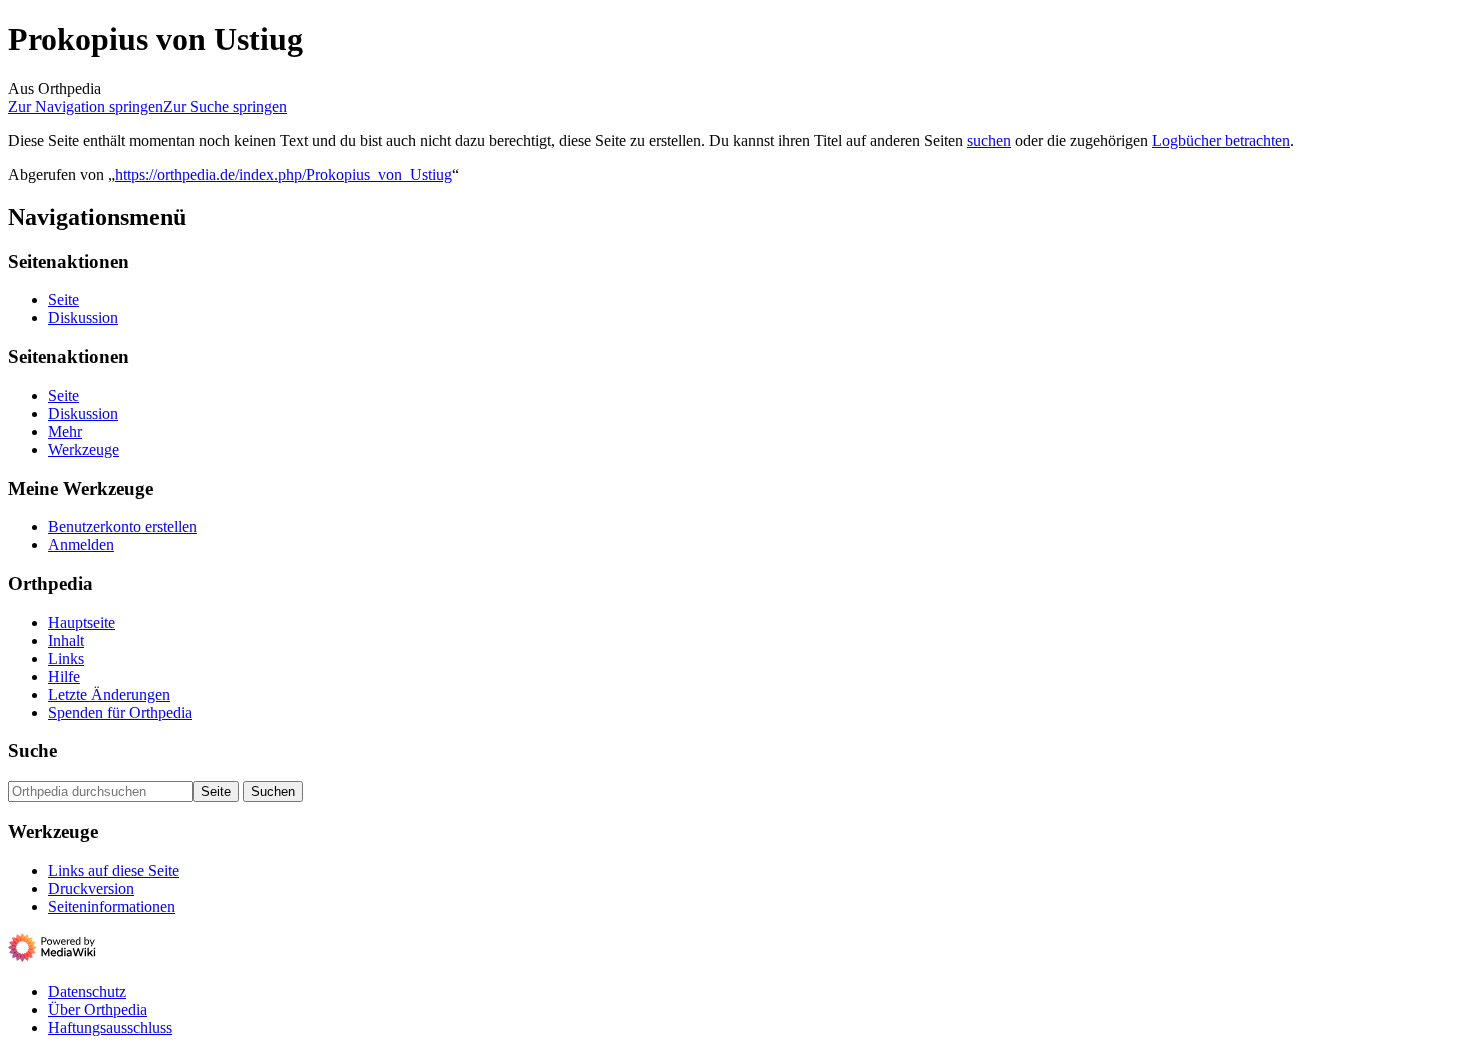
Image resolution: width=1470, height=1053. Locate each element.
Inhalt (66, 640)
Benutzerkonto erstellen (122, 526)
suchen (989, 140)
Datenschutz (87, 991)
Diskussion (83, 317)
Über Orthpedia (97, 1009)
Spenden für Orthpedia (120, 712)
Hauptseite (81, 622)
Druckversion (91, 888)
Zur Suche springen (225, 106)
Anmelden (81, 544)
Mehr (65, 431)
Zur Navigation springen (85, 106)
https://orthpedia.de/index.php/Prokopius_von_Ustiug (283, 174)
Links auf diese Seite (113, 870)
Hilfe (64, 676)
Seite (63, 299)
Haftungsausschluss (110, 1027)
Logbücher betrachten (1221, 140)
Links (66, 658)
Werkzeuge (83, 449)
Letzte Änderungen (109, 694)
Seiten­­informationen (111, 906)
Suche (32, 750)
